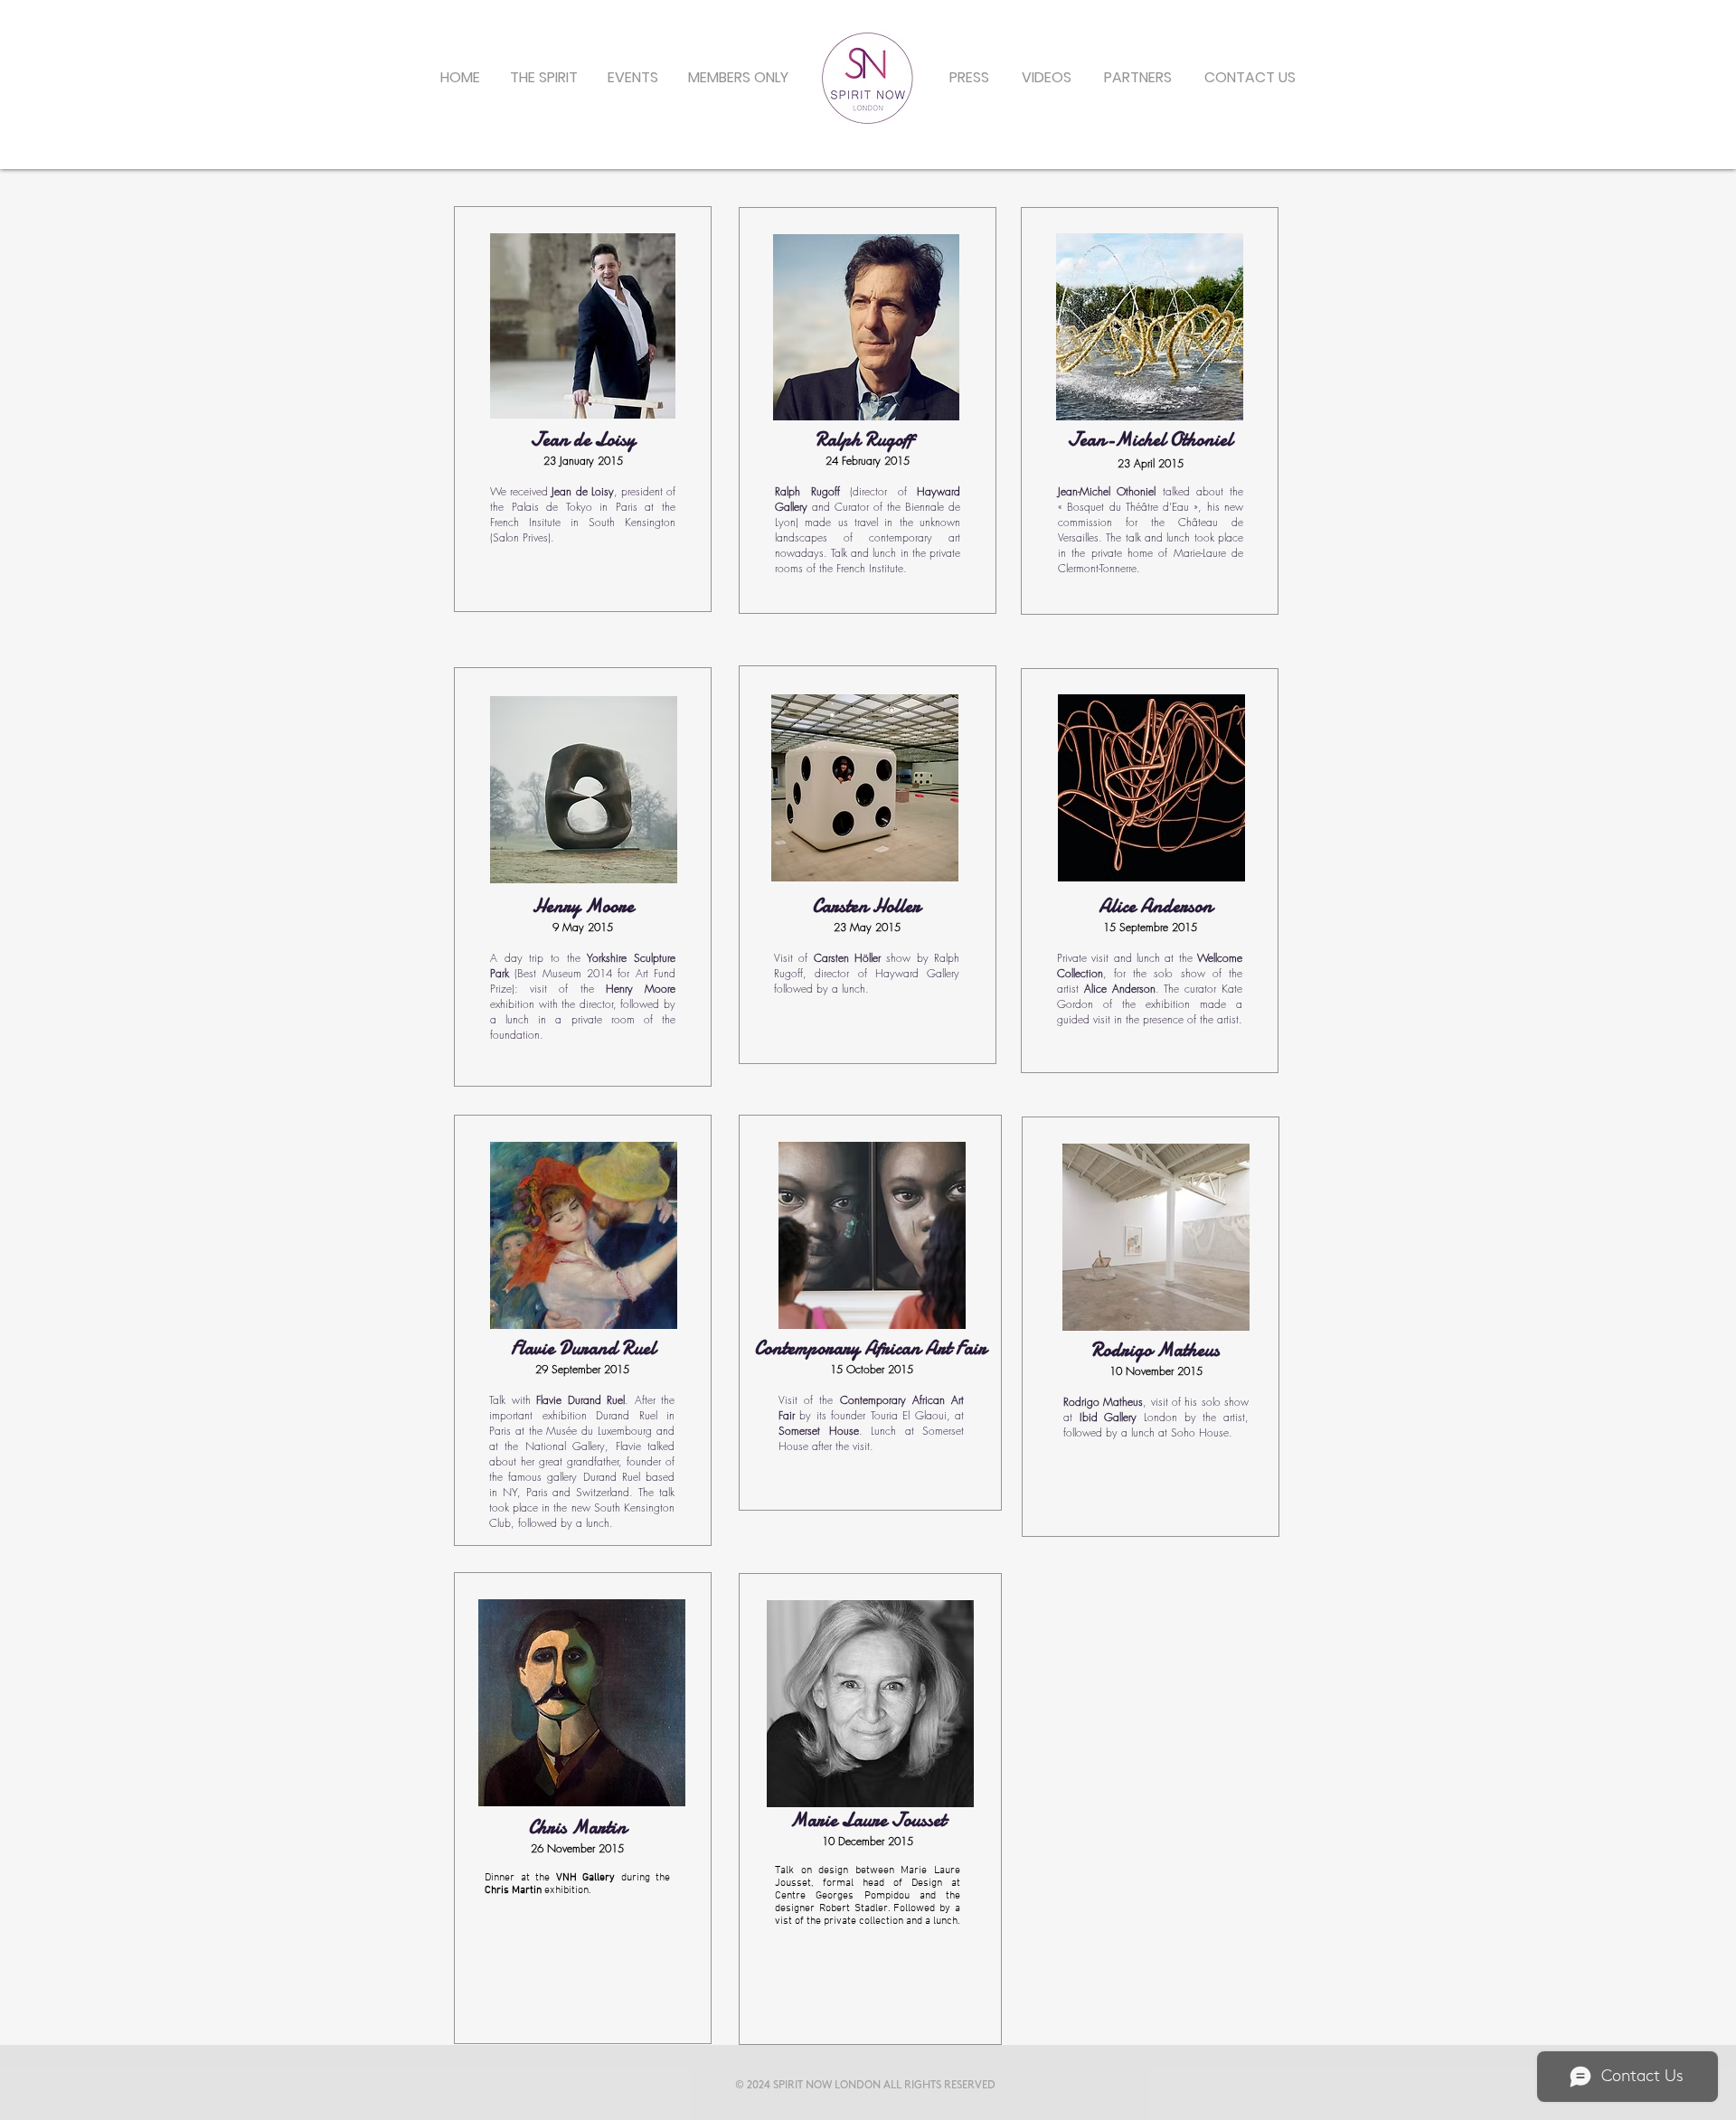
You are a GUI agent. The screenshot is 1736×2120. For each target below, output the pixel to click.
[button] (632, 78)
